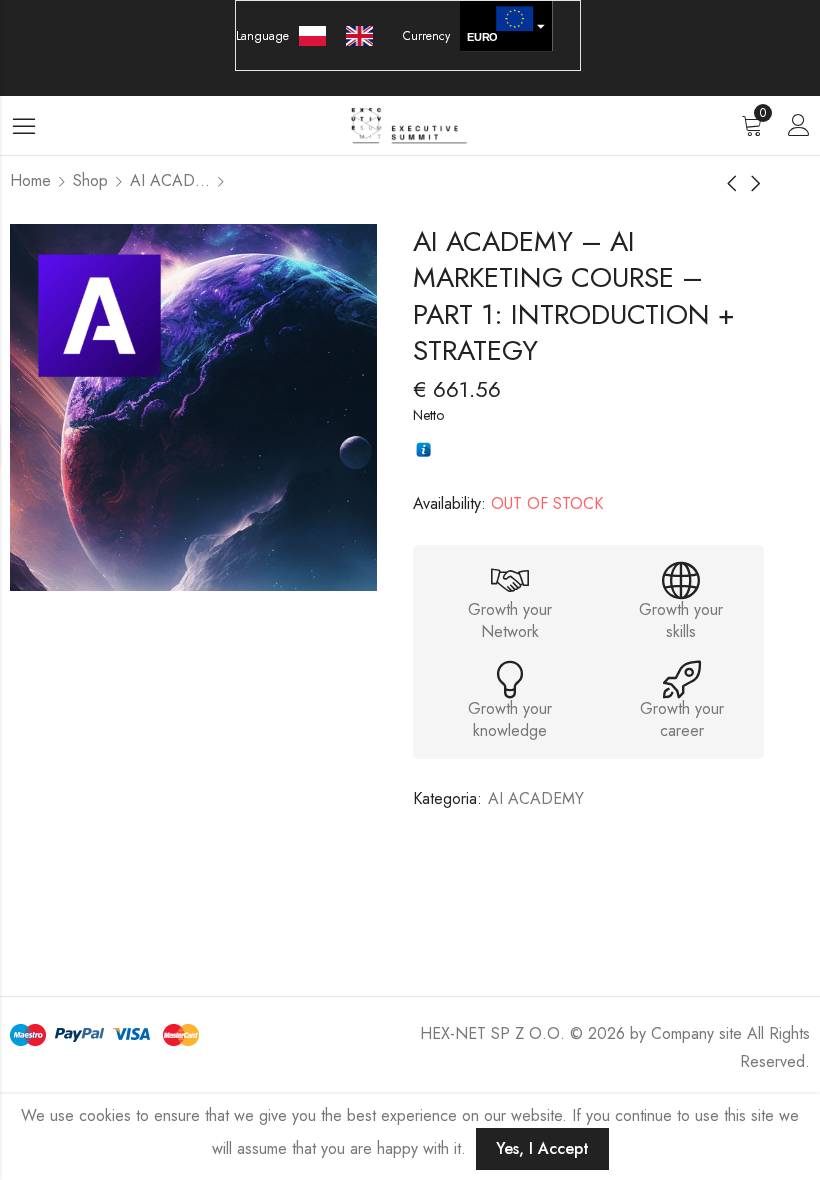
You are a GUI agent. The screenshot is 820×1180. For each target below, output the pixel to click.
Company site (696, 1033)
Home (30, 180)
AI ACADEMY (170, 180)
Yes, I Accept (542, 1148)
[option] (364, 36)
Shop (90, 180)
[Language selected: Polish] (346, 36)
